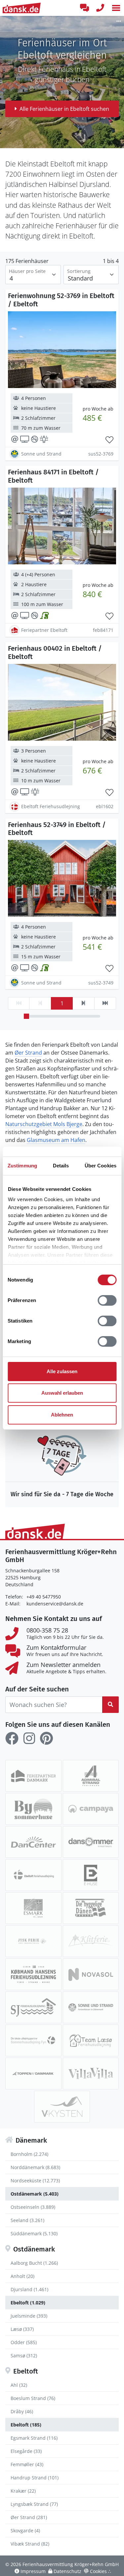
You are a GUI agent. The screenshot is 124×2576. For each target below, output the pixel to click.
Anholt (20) (22, 2276)
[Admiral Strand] (91, 1776)
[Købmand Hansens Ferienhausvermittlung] (33, 1974)
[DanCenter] (33, 1842)
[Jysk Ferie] (33, 1941)
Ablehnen (62, 1415)
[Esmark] (33, 1908)
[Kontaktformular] (84, 8)
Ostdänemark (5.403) (35, 2194)
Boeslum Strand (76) (33, 2398)
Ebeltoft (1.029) (28, 2303)
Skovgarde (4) (25, 2531)
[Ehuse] (91, 1875)
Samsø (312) (24, 2356)
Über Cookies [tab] (101, 1166)
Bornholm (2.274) (29, 2154)
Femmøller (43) (27, 2464)
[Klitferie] (91, 1941)
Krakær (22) (23, 2491)
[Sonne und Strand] (91, 2007)
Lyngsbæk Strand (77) (34, 2504)
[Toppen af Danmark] (33, 2074)
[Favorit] (109, 440)
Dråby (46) (22, 2411)
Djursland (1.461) (29, 2289)
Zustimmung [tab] (22, 1166)
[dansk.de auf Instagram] (29, 1738)
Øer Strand (28, 1053)
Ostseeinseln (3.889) (33, 2207)
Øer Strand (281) (29, 2517)
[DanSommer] (91, 1842)
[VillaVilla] (91, 2074)
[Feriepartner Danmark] (33, 1776)
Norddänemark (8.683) (35, 2167)
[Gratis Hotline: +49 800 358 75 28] (100, 8)
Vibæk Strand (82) (30, 2544)
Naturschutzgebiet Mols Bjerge (44, 1124)
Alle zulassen (62, 1371)
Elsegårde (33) (26, 2451)
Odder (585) (24, 2342)
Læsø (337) (22, 2329)
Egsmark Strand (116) (34, 2438)
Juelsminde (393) (29, 2316)
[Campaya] (91, 1809)
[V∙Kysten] (62, 2107)
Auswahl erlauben (62, 1393)
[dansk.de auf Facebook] (12, 1738)
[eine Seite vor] (83, 1003)
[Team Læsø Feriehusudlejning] (91, 2040)
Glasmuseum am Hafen (56, 1140)
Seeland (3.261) (27, 2220)
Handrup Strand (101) (35, 2478)
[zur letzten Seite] (105, 1003)
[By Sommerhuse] (33, 1809)
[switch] (107, 1300)
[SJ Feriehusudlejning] (33, 2007)
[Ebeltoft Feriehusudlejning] (33, 1875)
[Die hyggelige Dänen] (91, 1908)
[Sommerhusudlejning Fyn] (33, 2040)
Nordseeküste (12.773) (35, 2181)
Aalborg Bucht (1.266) (34, 2263)
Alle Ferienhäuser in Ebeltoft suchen (64, 109)
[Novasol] (91, 1974)
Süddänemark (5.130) (34, 2233)
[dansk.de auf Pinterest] (46, 1738)
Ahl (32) (19, 2385)
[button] (116, 8)
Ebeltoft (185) (26, 2425)
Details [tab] (61, 1166)
